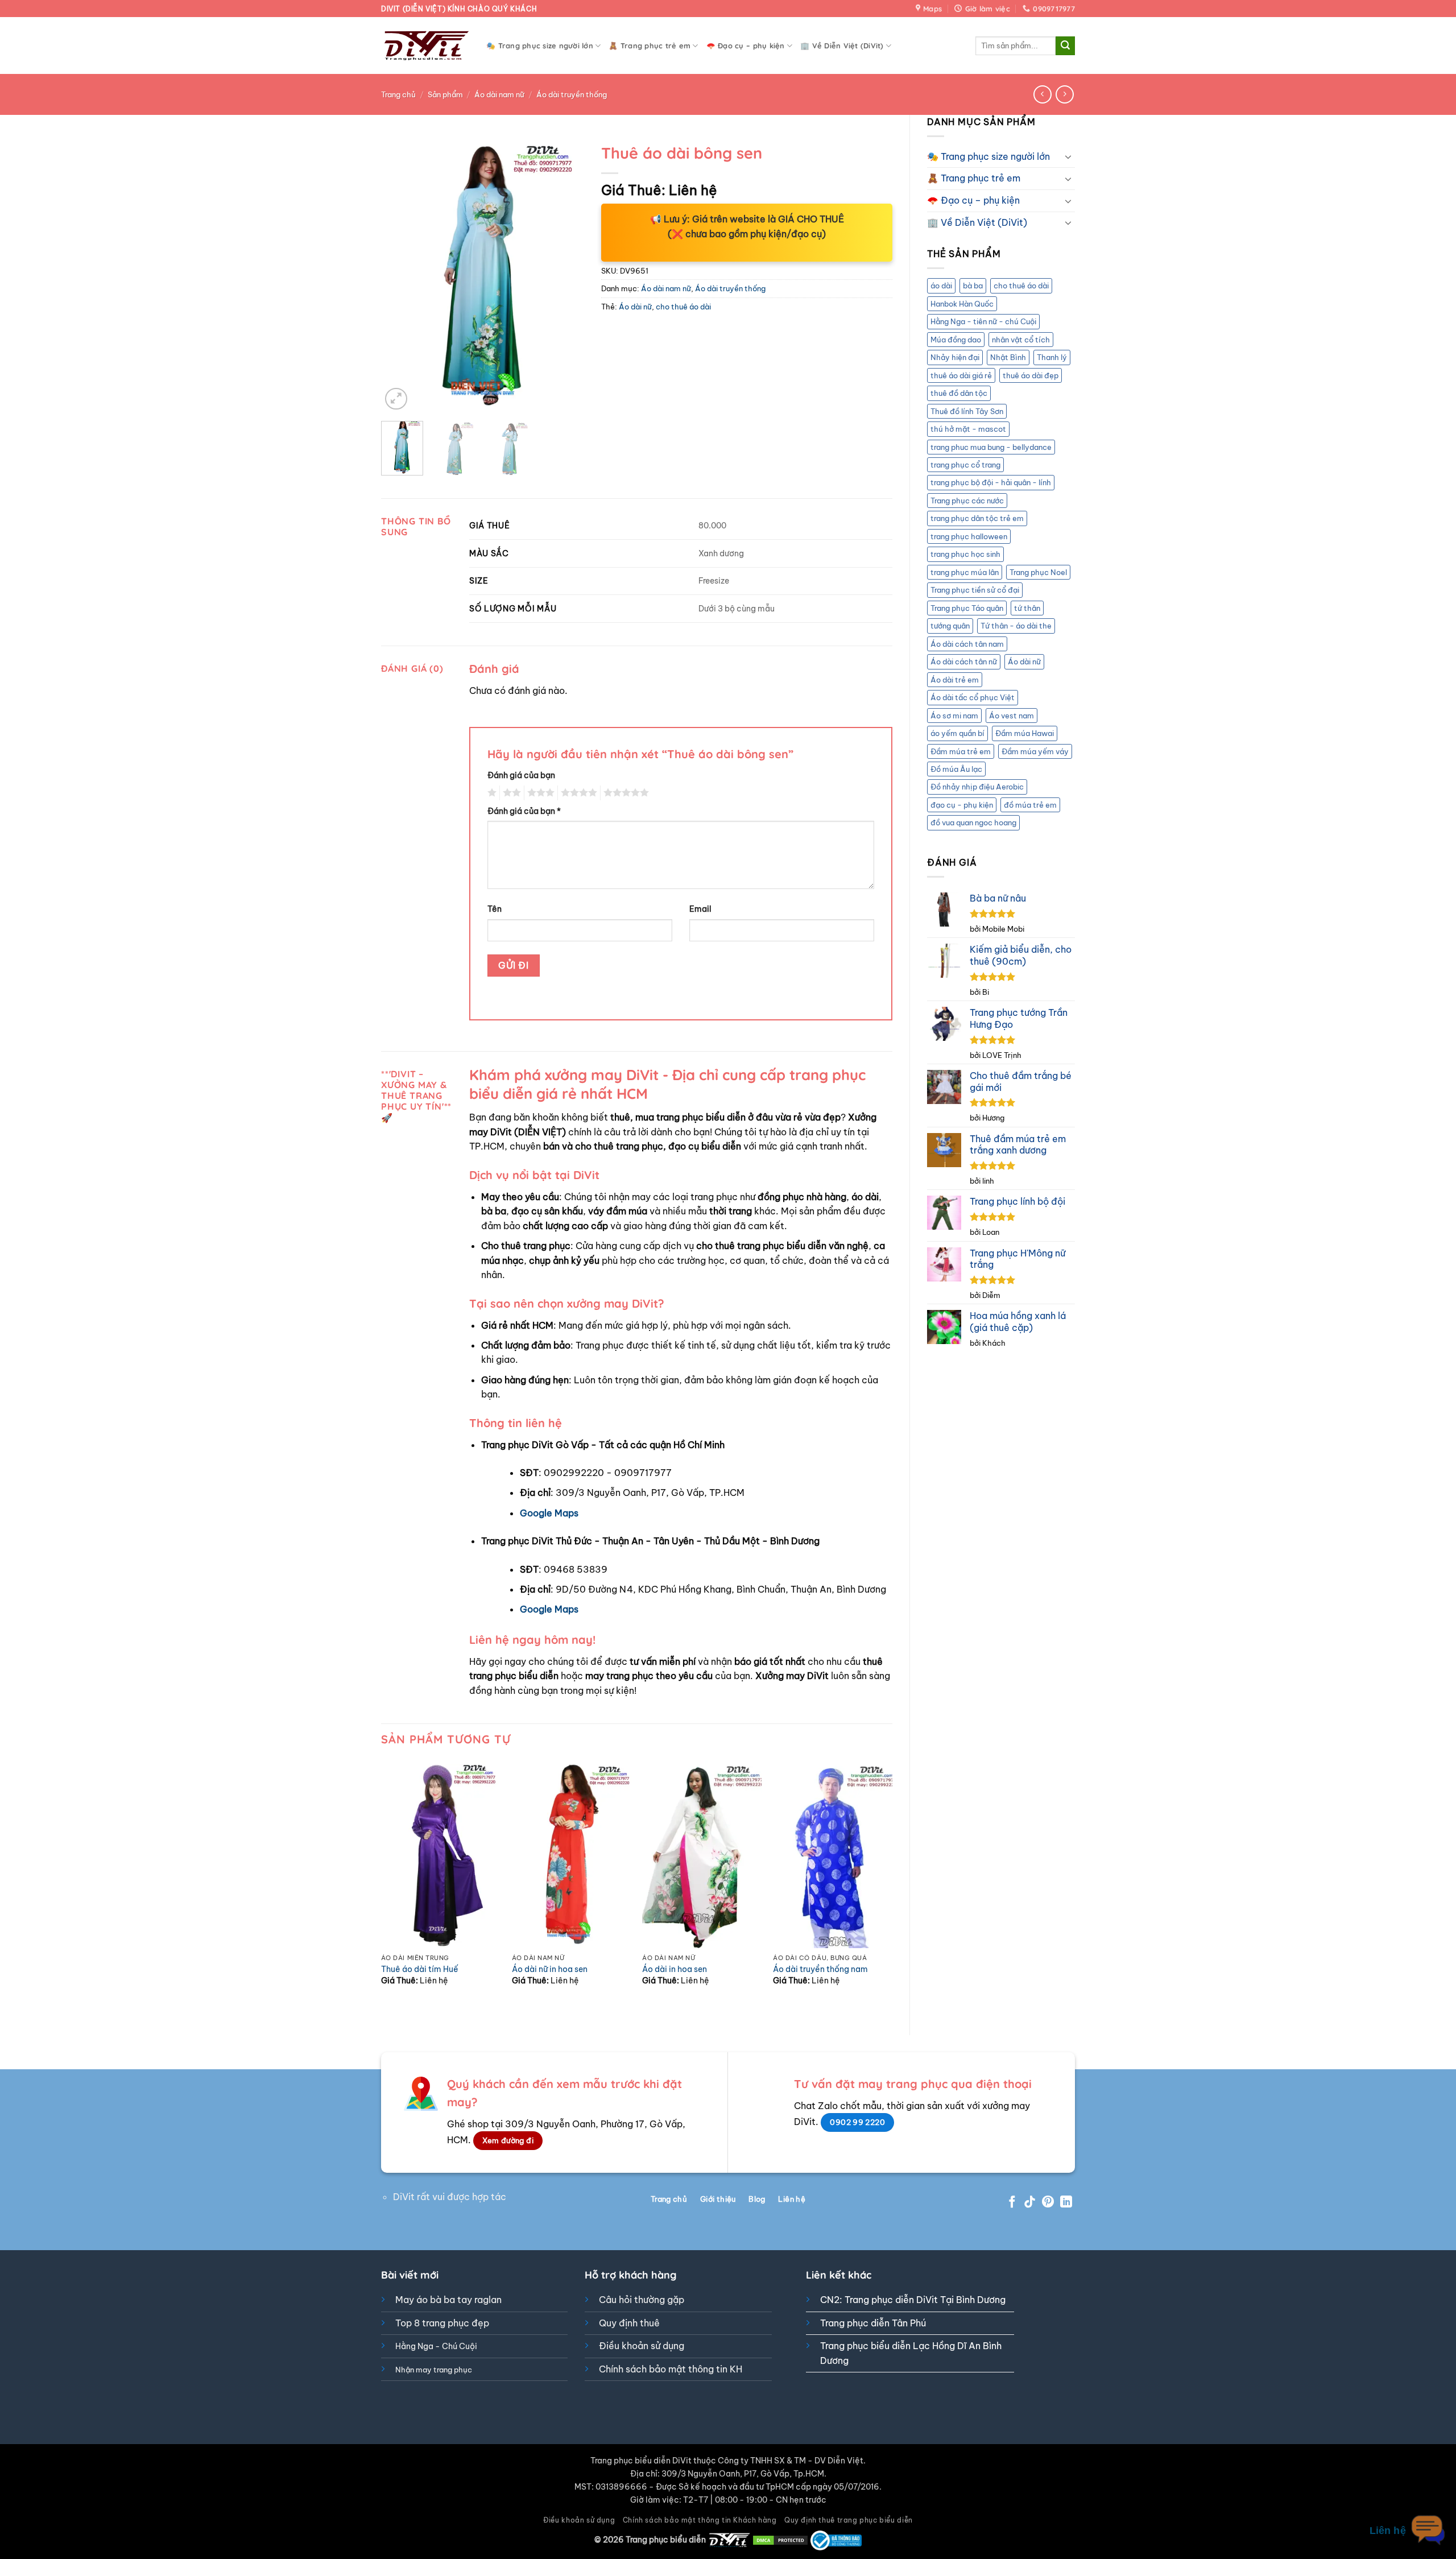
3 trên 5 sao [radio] (539, 793)
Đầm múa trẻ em (961, 751)
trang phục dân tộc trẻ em (977, 518)
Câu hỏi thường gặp (642, 2300)
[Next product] (1042, 94)
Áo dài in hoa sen (675, 1969)
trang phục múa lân (965, 572)
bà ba (973, 286)
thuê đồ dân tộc (959, 393)
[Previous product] (1064, 94)
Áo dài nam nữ (499, 94)
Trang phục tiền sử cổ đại (975, 590)
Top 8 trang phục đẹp (442, 2323)
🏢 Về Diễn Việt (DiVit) (842, 46)
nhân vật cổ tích (1021, 340)
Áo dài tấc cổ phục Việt (973, 697)
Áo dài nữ (1024, 662)
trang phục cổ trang (965, 465)
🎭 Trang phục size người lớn (540, 46)
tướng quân (950, 626)
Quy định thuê (629, 2323)
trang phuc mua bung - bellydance (991, 447)
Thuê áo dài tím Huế (420, 1969)
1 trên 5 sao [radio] (491, 793)
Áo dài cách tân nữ (964, 662)
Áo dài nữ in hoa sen (550, 1969)
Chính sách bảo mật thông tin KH (671, 2369)
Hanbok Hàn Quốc (962, 304)
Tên (495, 909)
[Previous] (399, 275)
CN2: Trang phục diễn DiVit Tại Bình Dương (913, 2300)
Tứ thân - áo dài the (1016, 626)
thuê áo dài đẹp (1031, 375)
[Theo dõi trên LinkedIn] (1066, 2203)
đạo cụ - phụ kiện (962, 805)
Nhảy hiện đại (955, 357)
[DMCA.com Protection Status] (780, 2540)
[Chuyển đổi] (1068, 156)
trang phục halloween (969, 536)
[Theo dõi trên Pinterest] (1048, 2203)
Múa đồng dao (956, 340)
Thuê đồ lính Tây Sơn (967, 411)
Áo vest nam (1012, 716)
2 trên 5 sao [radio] (510, 793)
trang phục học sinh (965, 554)
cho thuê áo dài (1021, 286)
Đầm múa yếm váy (1035, 751)
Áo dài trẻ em (955, 680)
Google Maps (549, 1513)
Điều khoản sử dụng (642, 2346)
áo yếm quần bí (957, 733)
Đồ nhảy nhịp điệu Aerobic (977, 787)
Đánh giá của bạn (521, 775)
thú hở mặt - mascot (968, 429)
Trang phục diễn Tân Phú (873, 2323)
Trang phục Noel (1038, 572)
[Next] (566, 275)
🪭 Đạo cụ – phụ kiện (746, 46)
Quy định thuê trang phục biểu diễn (849, 2520)
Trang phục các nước (967, 501)
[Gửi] (1065, 46)
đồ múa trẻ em (1030, 805)
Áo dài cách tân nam (967, 644)
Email (700, 909)
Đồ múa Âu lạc (956, 769)
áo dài (941, 286)
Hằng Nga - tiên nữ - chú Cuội (983, 321)
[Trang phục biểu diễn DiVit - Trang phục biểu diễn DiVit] (425, 46)
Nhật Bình (1008, 357)
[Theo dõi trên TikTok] (1030, 2203)
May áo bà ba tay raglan (448, 2300)
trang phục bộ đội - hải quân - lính (991, 482)
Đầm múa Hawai (1025, 733)
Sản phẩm (445, 94)
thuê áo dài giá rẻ (961, 375)
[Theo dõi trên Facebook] (1012, 2203)
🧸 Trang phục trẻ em (650, 46)
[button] (396, 399)
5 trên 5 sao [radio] (624, 793)
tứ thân (1027, 608)
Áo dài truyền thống (572, 94)
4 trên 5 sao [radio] (577, 793)
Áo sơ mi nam (954, 716)
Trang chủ (398, 94)
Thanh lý (1052, 357)
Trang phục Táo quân (967, 608)
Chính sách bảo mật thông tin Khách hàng (700, 2520)
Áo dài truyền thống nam (820, 1969)
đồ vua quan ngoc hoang (973, 822)
